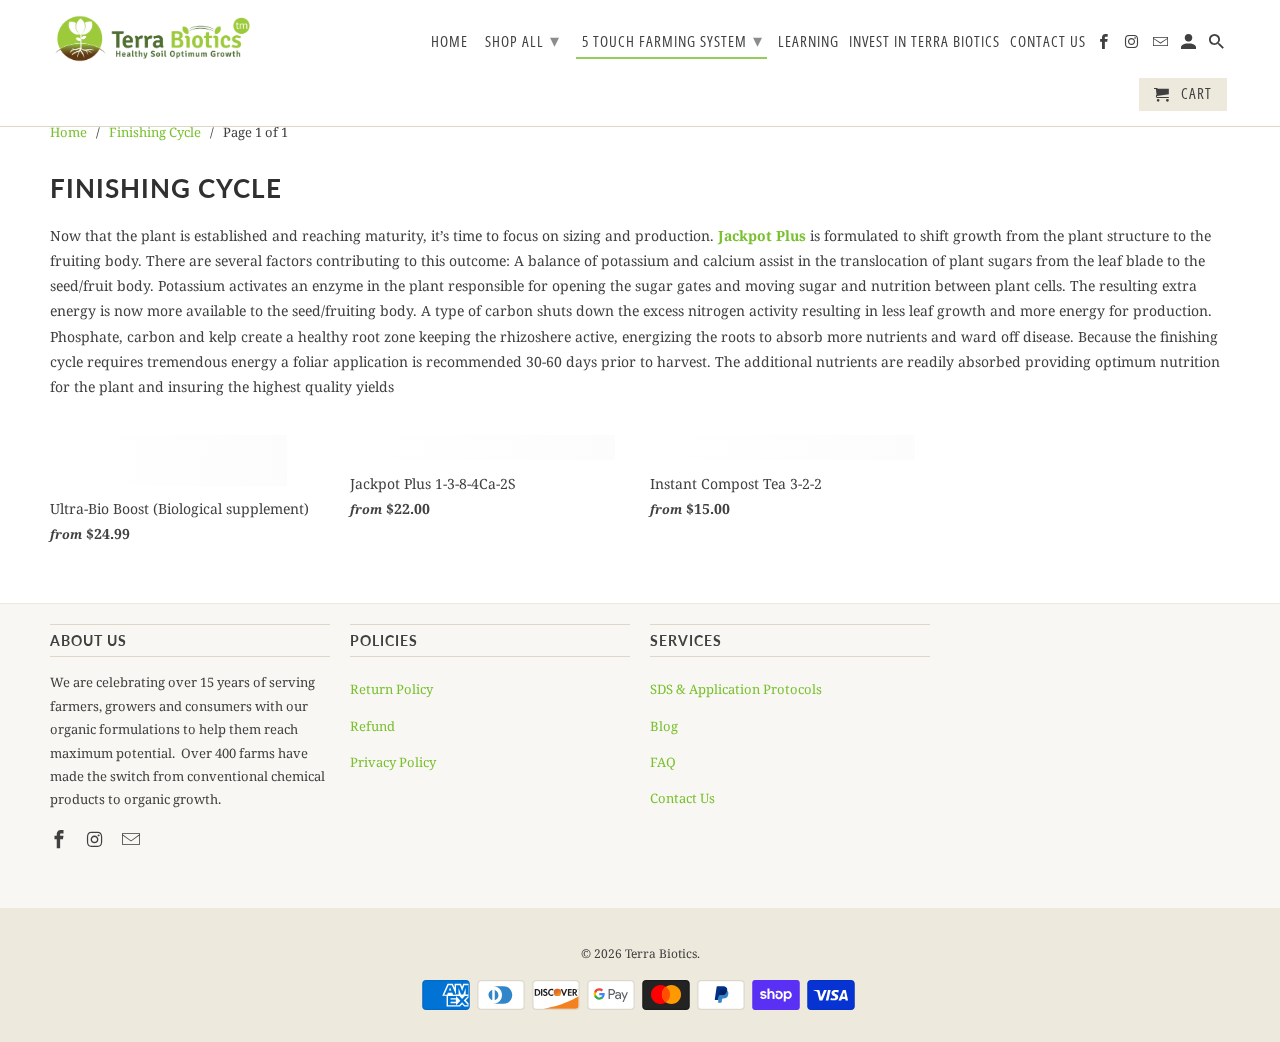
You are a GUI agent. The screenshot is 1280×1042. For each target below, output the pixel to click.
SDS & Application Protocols (736, 689)
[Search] (1218, 45)
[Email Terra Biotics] (1162, 45)
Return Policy (391, 689)
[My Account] (1190, 45)
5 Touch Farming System (672, 40)
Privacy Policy (393, 762)
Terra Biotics (661, 953)
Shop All (522, 40)
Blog (664, 726)
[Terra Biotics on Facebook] (1105, 45)
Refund (372, 726)
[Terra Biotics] (152, 38)
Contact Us (1048, 42)
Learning (808, 42)
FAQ (663, 762)
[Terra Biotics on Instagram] (1133, 45)
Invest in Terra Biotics (924, 42)
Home (449, 42)
